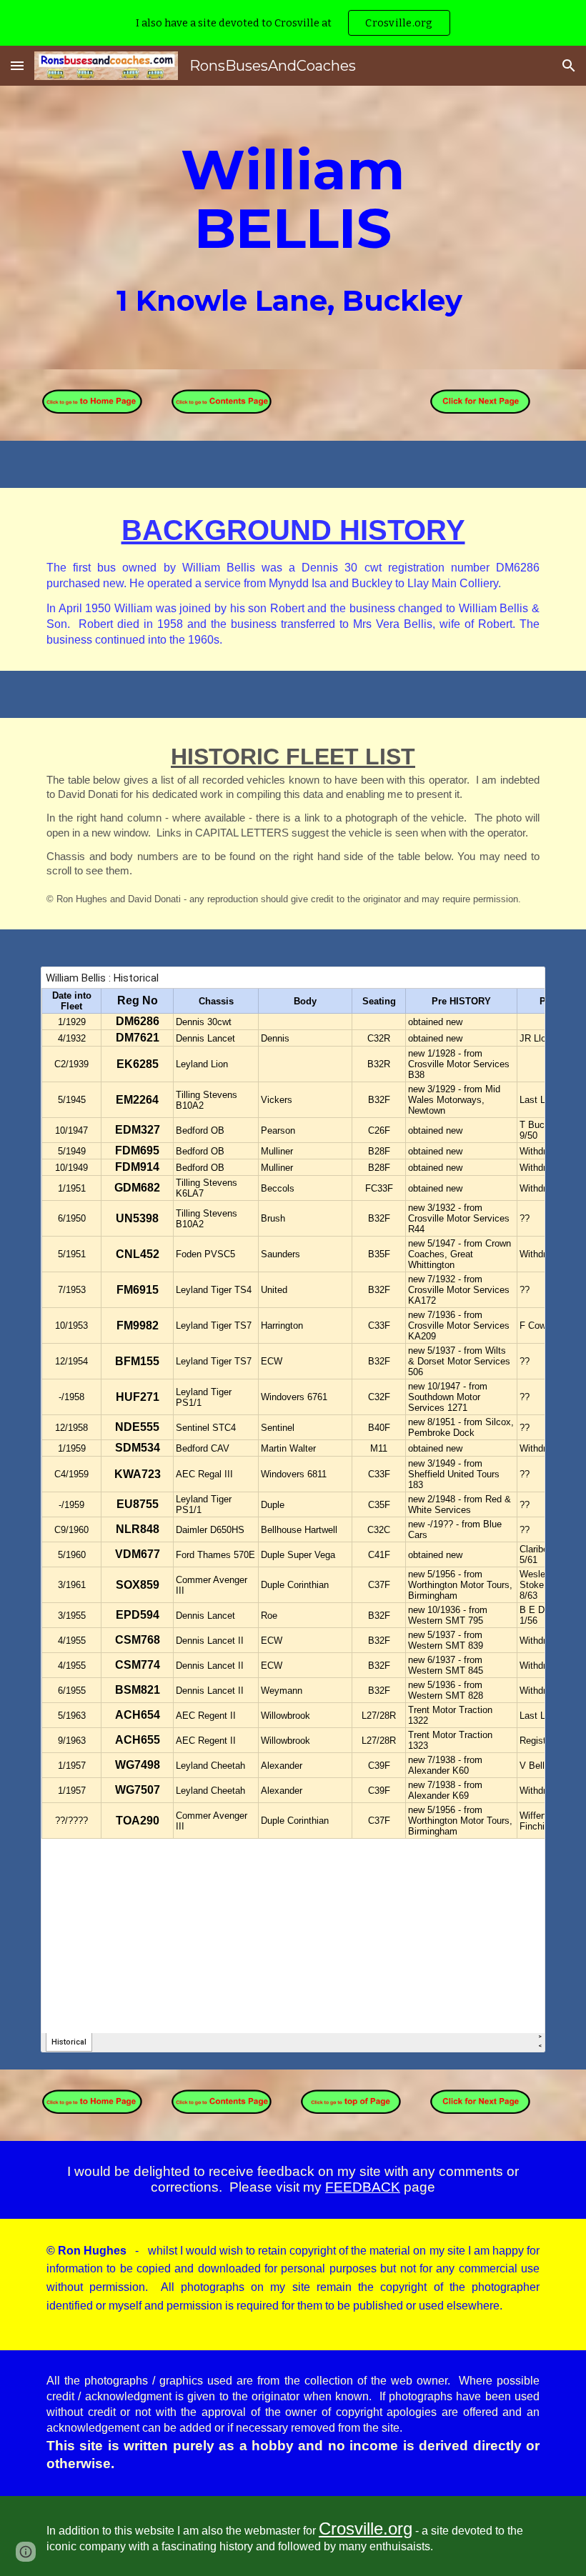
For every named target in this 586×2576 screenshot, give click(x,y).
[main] (293, 228)
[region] (293, 23)
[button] (17, 65)
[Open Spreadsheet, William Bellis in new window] (518, 985)
